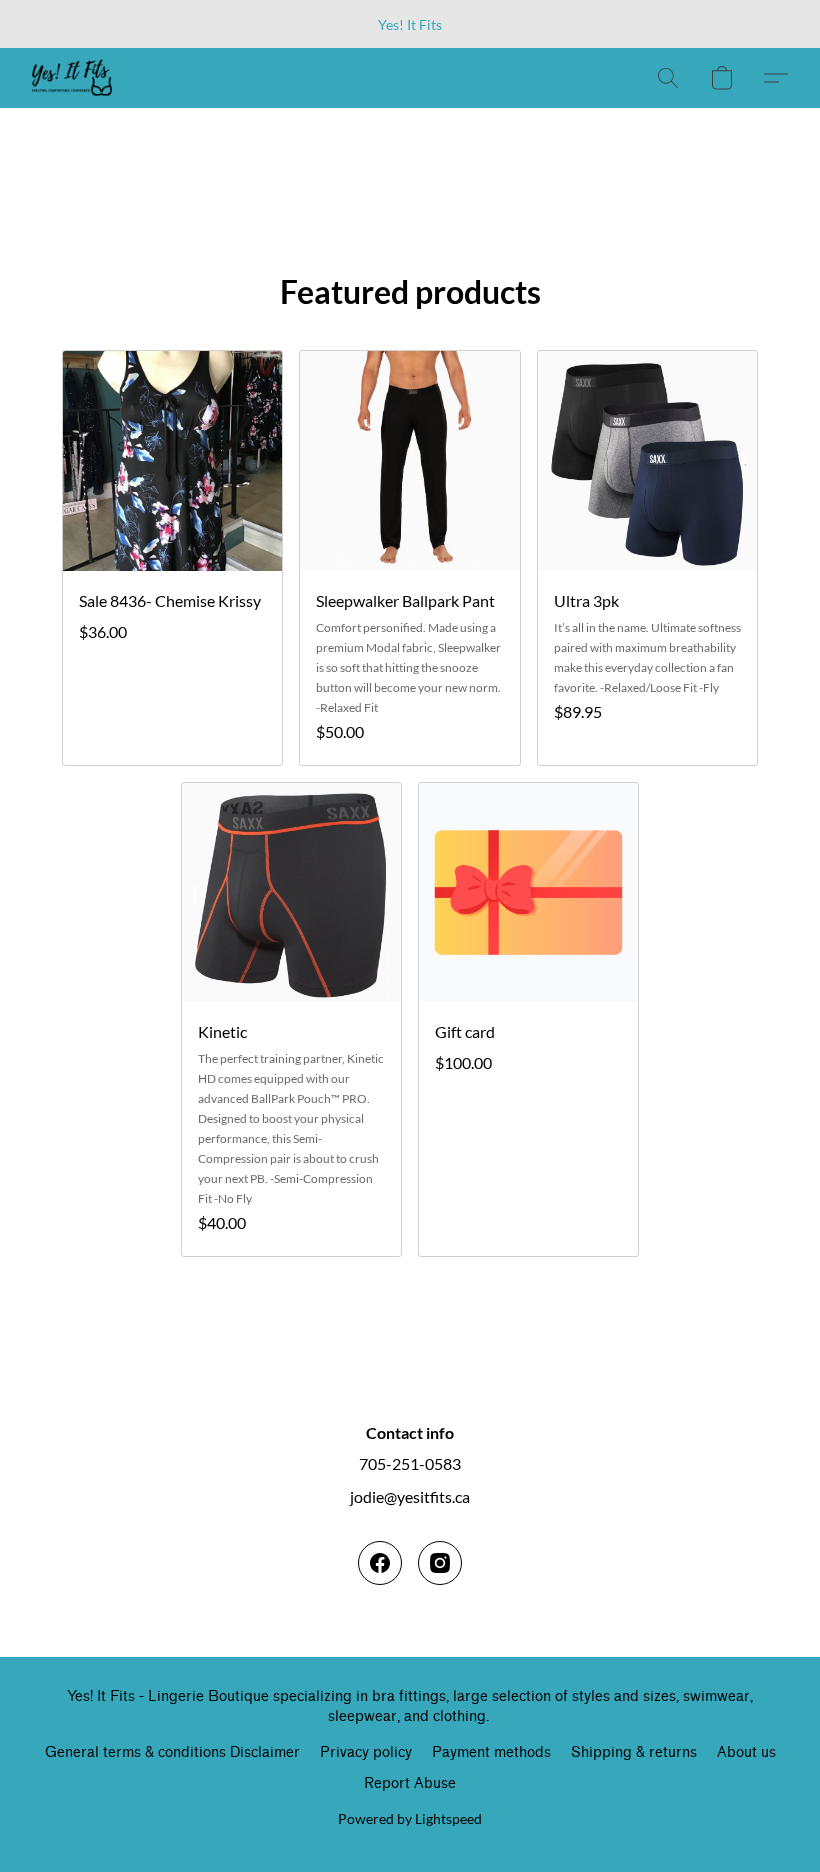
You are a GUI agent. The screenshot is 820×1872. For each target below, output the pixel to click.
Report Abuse (410, 1783)
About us (746, 1752)
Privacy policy (366, 1752)
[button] (72, 78)
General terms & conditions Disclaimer (172, 1752)
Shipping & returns (634, 1752)
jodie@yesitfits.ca (410, 1496)
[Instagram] (440, 1563)
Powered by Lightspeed (410, 1818)
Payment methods (491, 1752)
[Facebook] (380, 1563)
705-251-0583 (410, 1463)
